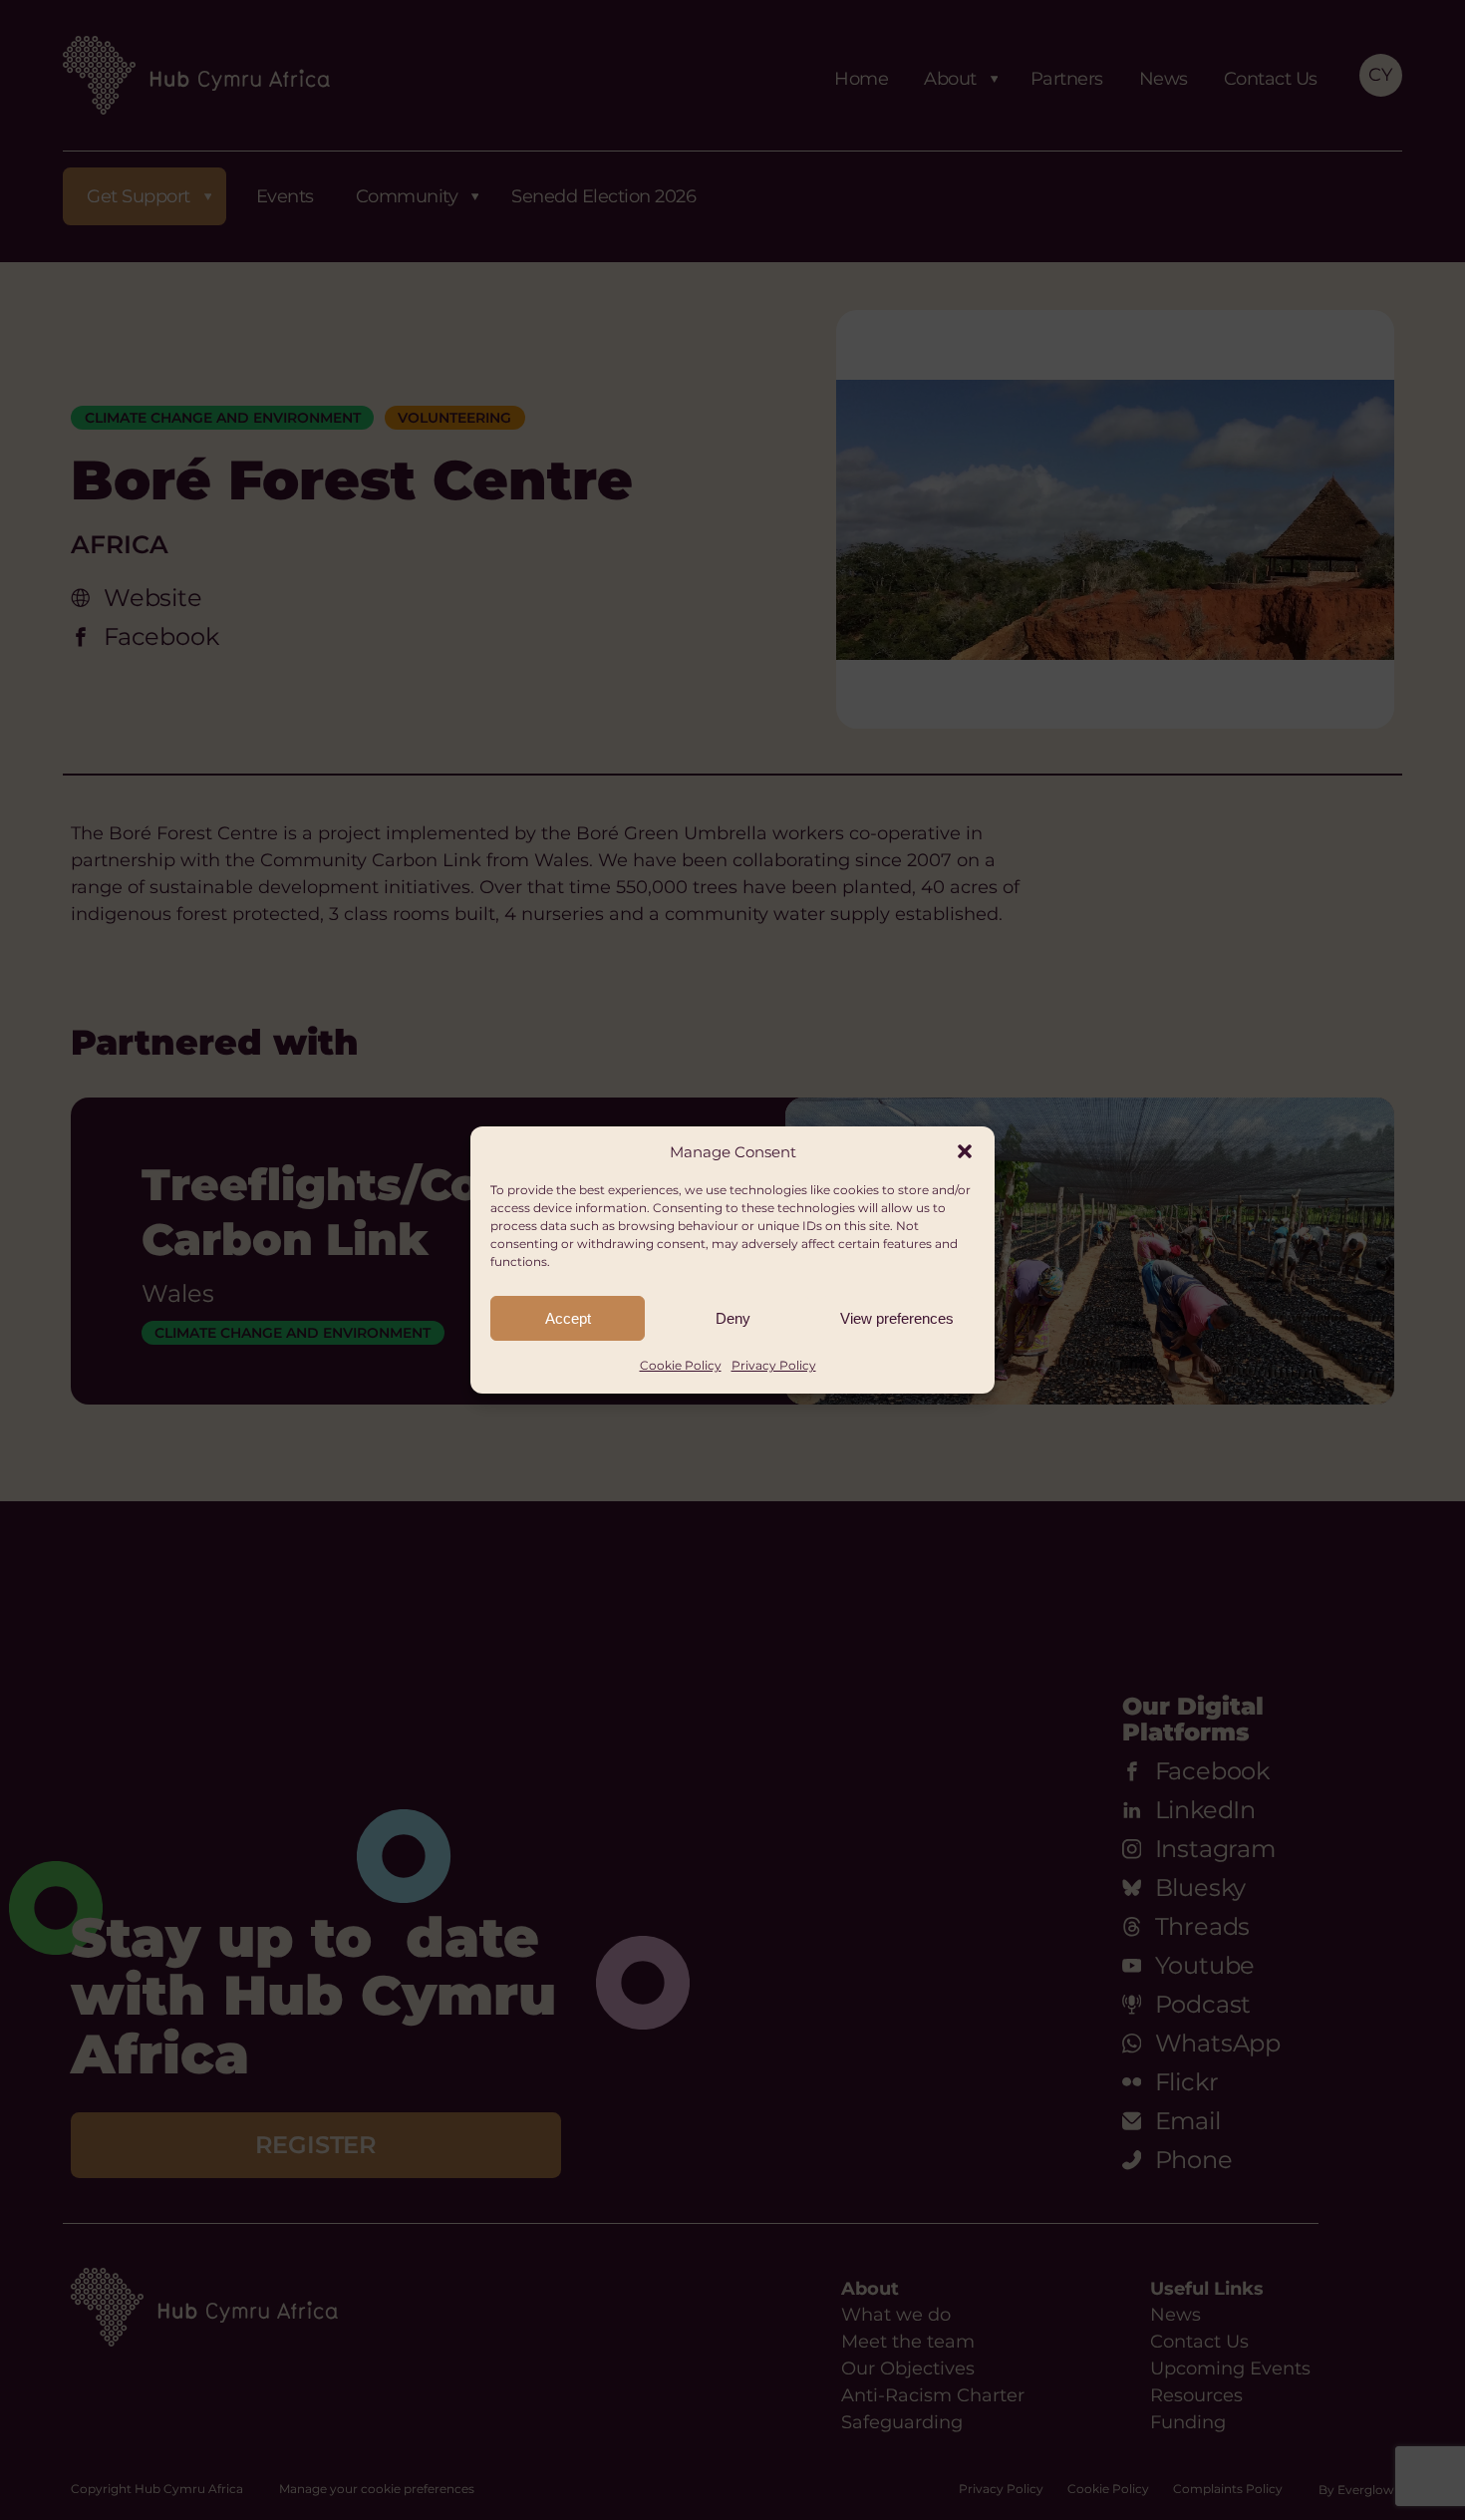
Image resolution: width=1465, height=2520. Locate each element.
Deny (733, 1318)
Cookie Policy (681, 1365)
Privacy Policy (774, 1365)
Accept (568, 1318)
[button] (965, 1151)
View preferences (897, 1318)
